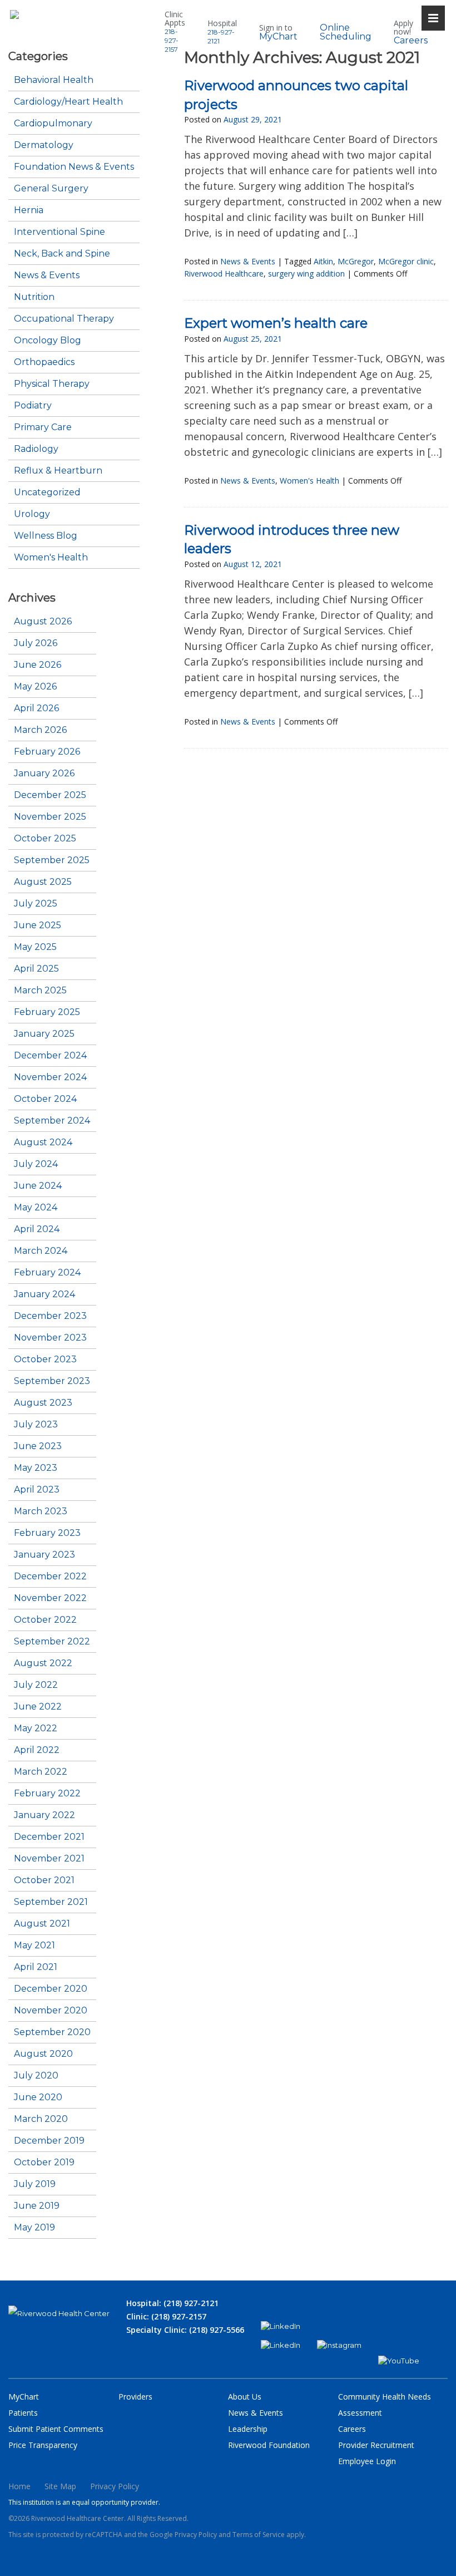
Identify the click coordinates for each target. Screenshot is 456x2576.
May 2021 (34, 1945)
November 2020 (51, 2011)
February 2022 (47, 1794)
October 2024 (45, 1099)
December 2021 (49, 1837)
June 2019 (37, 2206)
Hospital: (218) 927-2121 (172, 2303)
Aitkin (323, 261)
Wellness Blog (46, 536)
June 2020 (38, 2097)
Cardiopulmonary (53, 124)
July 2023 (36, 1425)
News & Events (47, 275)
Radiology (36, 449)
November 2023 (50, 1338)
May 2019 (34, 2228)
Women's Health (51, 558)
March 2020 (41, 2119)
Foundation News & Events (74, 167)
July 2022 (36, 1685)
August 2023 (43, 1403)
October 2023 (45, 1360)
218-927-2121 (221, 36)
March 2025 (40, 991)
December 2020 (51, 1989)
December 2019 (49, 2141)
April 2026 (36, 708)
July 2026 (36, 643)
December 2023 (50, 1316)
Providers (135, 2397)
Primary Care (43, 427)
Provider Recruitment (376, 2445)
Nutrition (34, 297)
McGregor (356, 261)
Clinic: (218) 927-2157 (166, 2316)
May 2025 (35, 947)
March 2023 (41, 1511)
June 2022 (38, 1707)
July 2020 (36, 2076)
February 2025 (47, 1012)
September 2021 (51, 1902)
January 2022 (44, 1815)
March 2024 (41, 1251)
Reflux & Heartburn (58, 471)
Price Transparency (43, 2445)
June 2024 (38, 1186)
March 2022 (41, 1772)
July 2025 (36, 904)
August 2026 (43, 622)
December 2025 (50, 795)
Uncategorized (47, 492)
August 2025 (43, 882)
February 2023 (47, 1533)
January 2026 (44, 774)
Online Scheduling (346, 32)
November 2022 (50, 1598)
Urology (32, 514)
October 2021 (44, 1880)
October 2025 (45, 839)
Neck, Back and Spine (62, 254)
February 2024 (47, 1273)
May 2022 (36, 1728)
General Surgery (51, 189)
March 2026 (40, 730)
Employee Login (367, 2461)
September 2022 (52, 1642)
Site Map (60, 2486)
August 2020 (43, 2054)
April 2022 (37, 1750)
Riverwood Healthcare (224, 274)
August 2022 (43, 1663)
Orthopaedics (44, 362)
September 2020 (52, 2032)
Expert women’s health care (276, 323)
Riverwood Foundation (269, 2445)
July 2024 (36, 1164)
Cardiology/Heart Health (68, 102)
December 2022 (50, 1577)
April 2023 (37, 1490)
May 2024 (36, 1208)
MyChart (278, 37)
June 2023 (38, 1446)
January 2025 (44, 1034)
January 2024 (44, 1294)
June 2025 (38, 925)
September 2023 (52, 1381)
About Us (245, 2397)
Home (19, 2486)
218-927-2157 (172, 40)
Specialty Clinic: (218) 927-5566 (185, 2330)
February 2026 (47, 752)
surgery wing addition (306, 274)
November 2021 (49, 1859)
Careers (411, 41)
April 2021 (36, 1967)
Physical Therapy (52, 384)
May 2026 (35, 687)
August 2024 (43, 1142)
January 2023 (44, 1555)
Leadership (248, 2429)
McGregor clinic (406, 261)
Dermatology (44, 145)
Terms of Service (259, 2535)
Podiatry (33, 406)
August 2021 (42, 1924)
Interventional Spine (60, 232)
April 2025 (36, 969)
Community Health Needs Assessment (385, 2405)
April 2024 (37, 1229)
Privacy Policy (115, 2486)
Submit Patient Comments (56, 2429)
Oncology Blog (48, 341)
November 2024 (50, 1077)
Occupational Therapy (64, 319)
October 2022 (45, 1620)
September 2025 (52, 860)
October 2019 (44, 2163)
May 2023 (36, 1468)
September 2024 (52, 1121)
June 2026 (38, 665)
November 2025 (50, 817)
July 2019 (35, 2184)
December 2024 (50, 1056)
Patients (23, 2413)
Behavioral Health (54, 80)
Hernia (29, 210)
